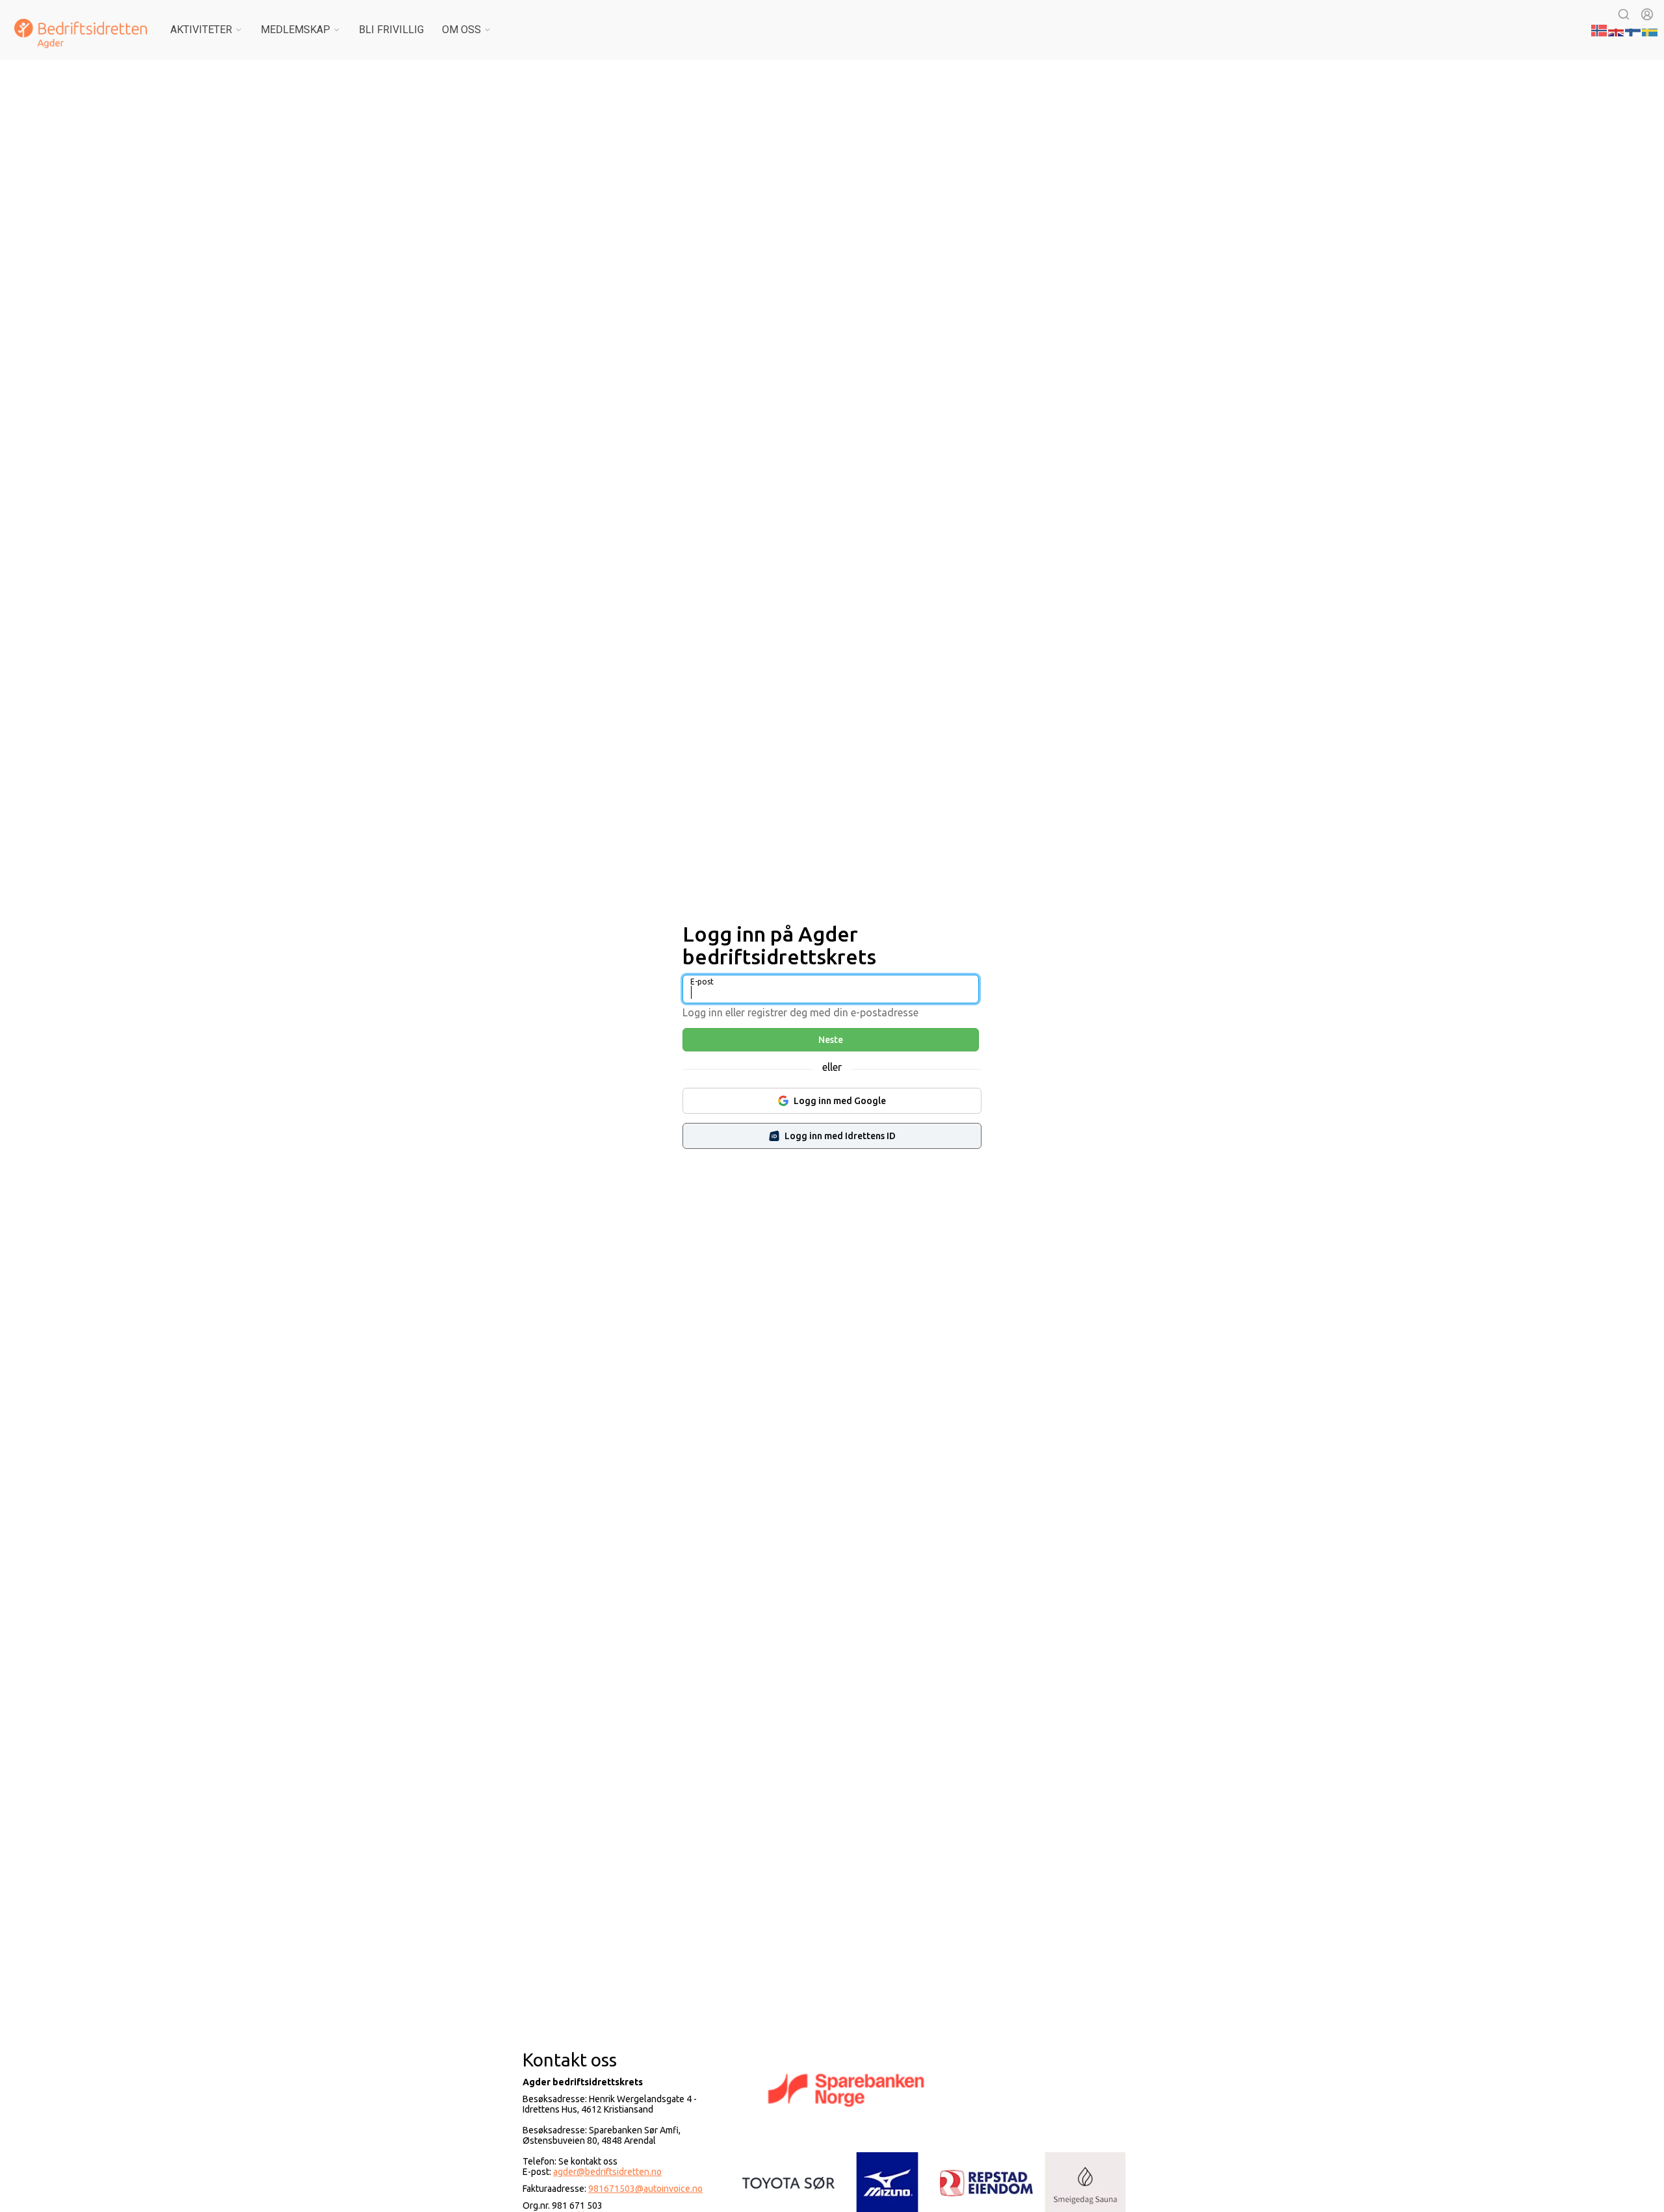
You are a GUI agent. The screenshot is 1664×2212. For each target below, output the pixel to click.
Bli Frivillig (391, 30)
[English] (1617, 29)
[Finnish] (1633, 29)
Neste (831, 1040)
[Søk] (1624, 14)
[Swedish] (1650, 29)
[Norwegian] (1600, 29)
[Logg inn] (1647, 14)
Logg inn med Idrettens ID (840, 1136)
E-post (702, 982)
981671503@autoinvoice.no (645, 2189)
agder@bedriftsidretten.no (607, 2172)
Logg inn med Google (840, 1101)
